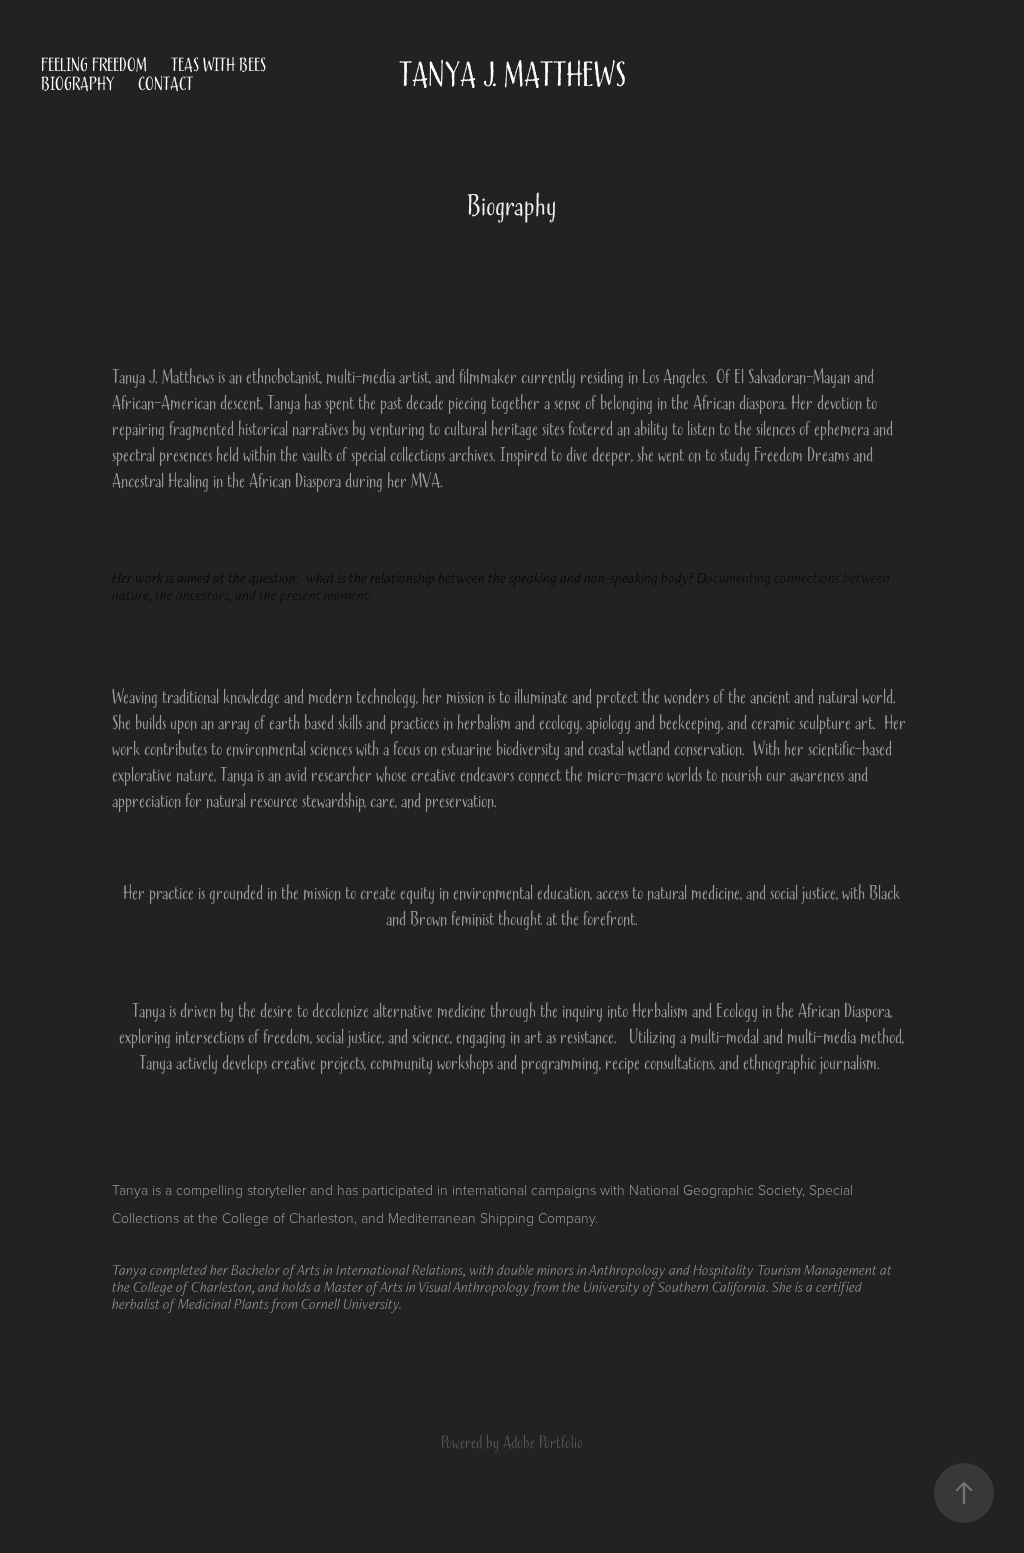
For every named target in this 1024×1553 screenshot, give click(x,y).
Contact (165, 84)
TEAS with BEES (218, 65)
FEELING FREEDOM (94, 65)
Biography (77, 84)
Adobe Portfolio (543, 1443)
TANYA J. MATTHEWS (512, 75)
